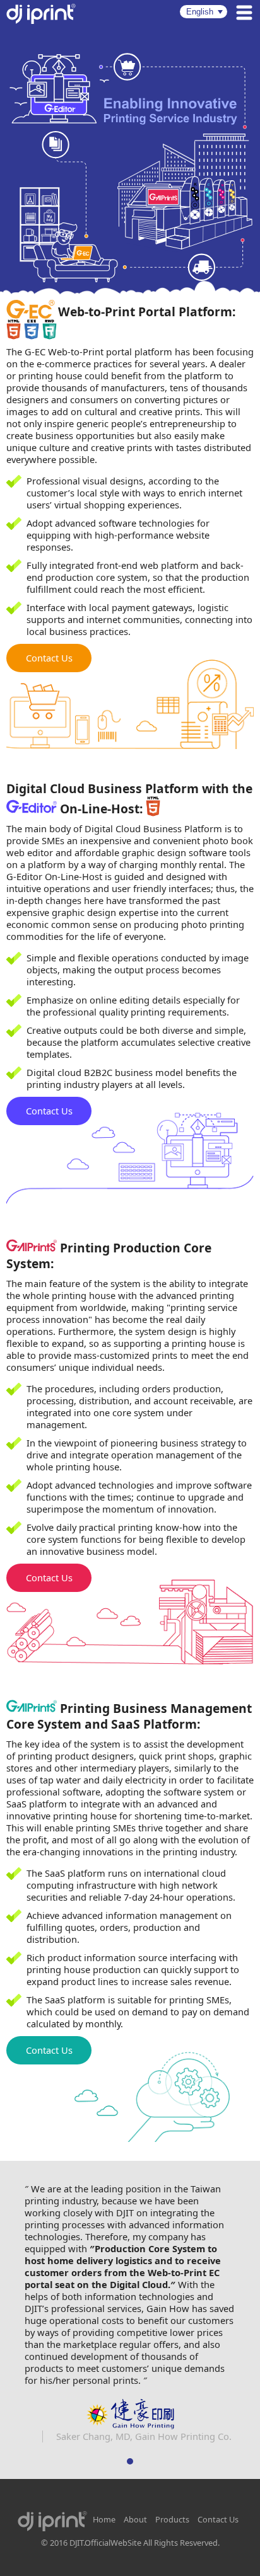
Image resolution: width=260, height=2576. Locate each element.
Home (104, 2520)
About (135, 2520)
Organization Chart (136, 2541)
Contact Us (49, 658)
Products (172, 2520)
